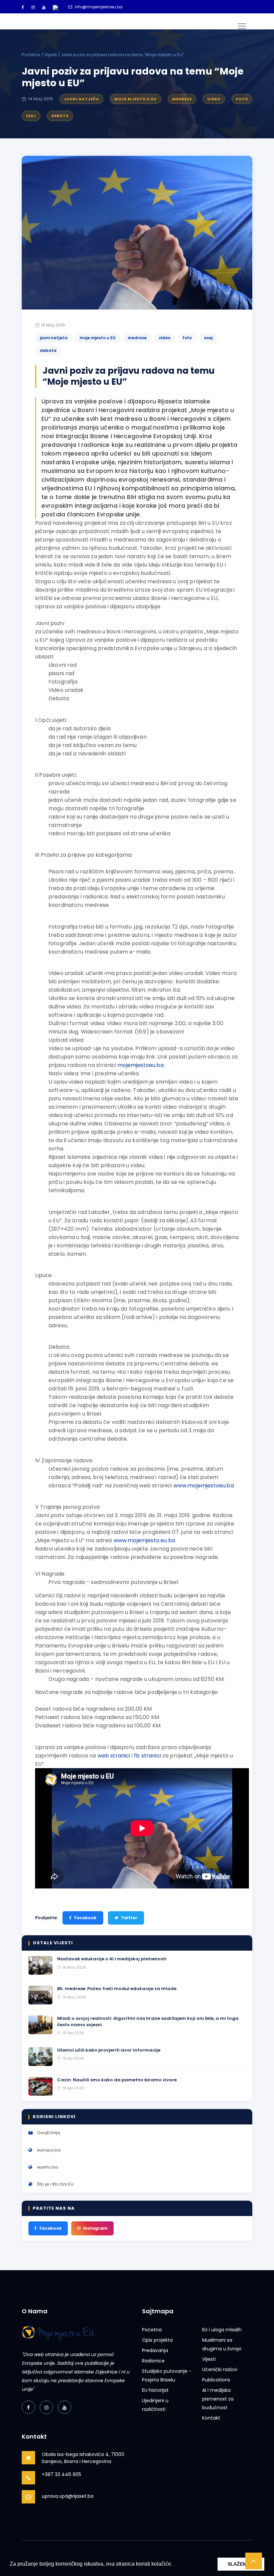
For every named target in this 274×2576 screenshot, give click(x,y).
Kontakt (211, 2418)
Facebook (85, 1918)
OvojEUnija (49, 2133)
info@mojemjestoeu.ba (99, 7)
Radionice (153, 2361)
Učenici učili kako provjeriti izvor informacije (109, 2050)
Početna (31, 55)
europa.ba (49, 2150)
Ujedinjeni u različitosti (155, 2405)
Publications (216, 2380)
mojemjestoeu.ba (140, 1065)
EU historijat (155, 2390)
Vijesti (50, 55)
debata (60, 116)
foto (242, 99)
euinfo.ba (47, 2167)
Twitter (129, 1918)
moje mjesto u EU (135, 99)
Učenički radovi (220, 2369)
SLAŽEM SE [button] (241, 2564)
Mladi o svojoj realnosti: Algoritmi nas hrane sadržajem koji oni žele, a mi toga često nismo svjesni (148, 2021)
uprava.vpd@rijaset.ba (68, 2496)
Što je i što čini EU (55, 2184)
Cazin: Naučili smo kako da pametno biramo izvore (117, 2080)
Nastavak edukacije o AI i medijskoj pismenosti (112, 1959)
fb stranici (148, 1756)
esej (31, 116)
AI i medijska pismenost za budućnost (218, 2399)
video (214, 99)
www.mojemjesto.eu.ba (144, 1540)
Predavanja (155, 2350)
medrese (182, 99)
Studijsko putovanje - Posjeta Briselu (167, 2375)
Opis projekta (157, 2340)
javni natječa (81, 99)
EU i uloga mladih (222, 2330)
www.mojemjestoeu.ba (204, 1486)
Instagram (95, 2228)
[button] (175, 2565)
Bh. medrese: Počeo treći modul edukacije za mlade (117, 1989)
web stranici (114, 1756)
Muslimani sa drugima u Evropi (222, 2344)
